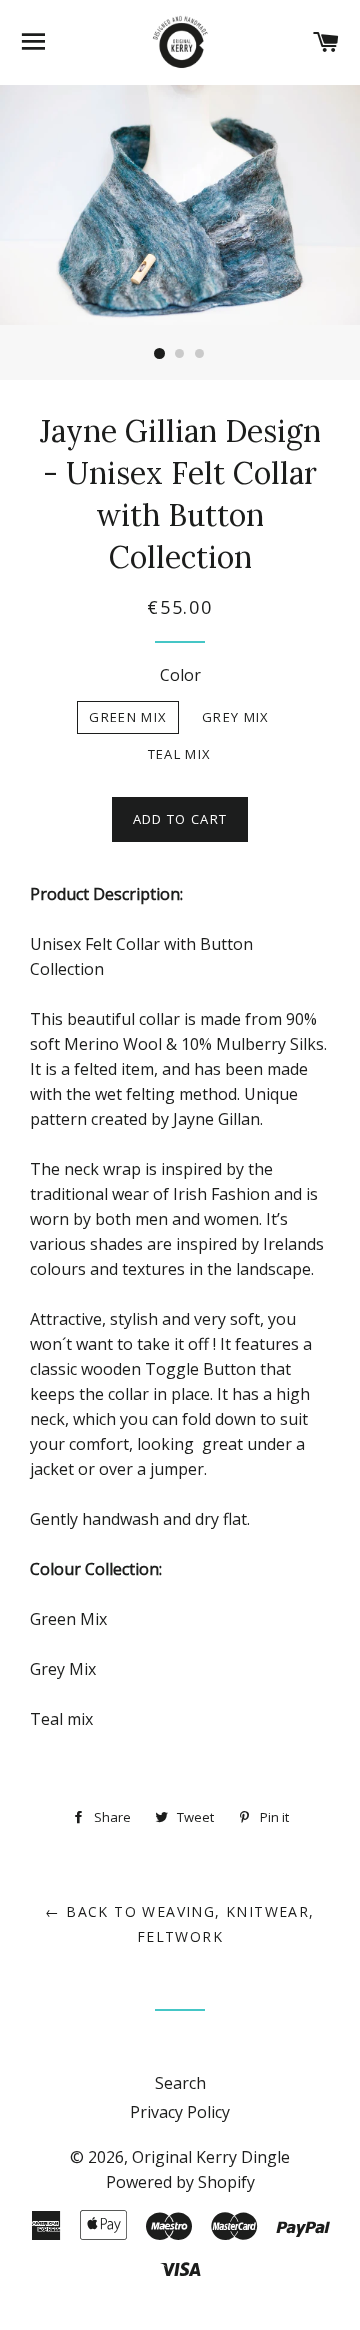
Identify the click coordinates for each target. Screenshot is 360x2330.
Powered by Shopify (180, 2182)
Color (180, 675)
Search (180, 2083)
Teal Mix (179, 754)
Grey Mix (235, 717)
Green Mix (128, 717)
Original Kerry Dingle (211, 2157)
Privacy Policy (180, 2112)
